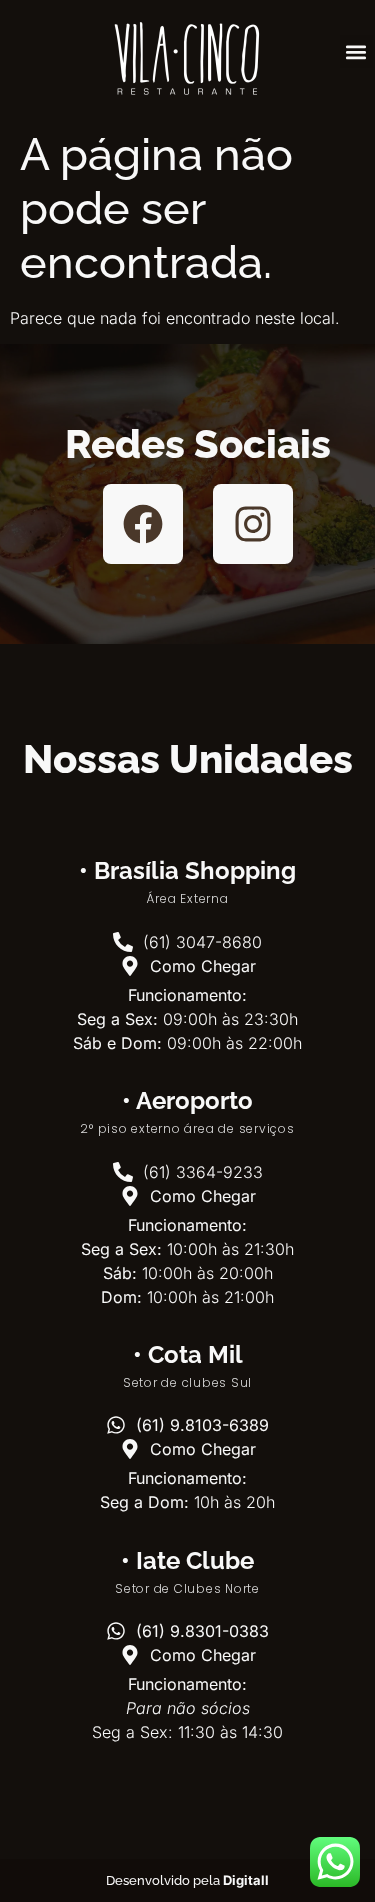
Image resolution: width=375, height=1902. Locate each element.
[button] (356, 51)
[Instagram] (253, 524)
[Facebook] (143, 524)
